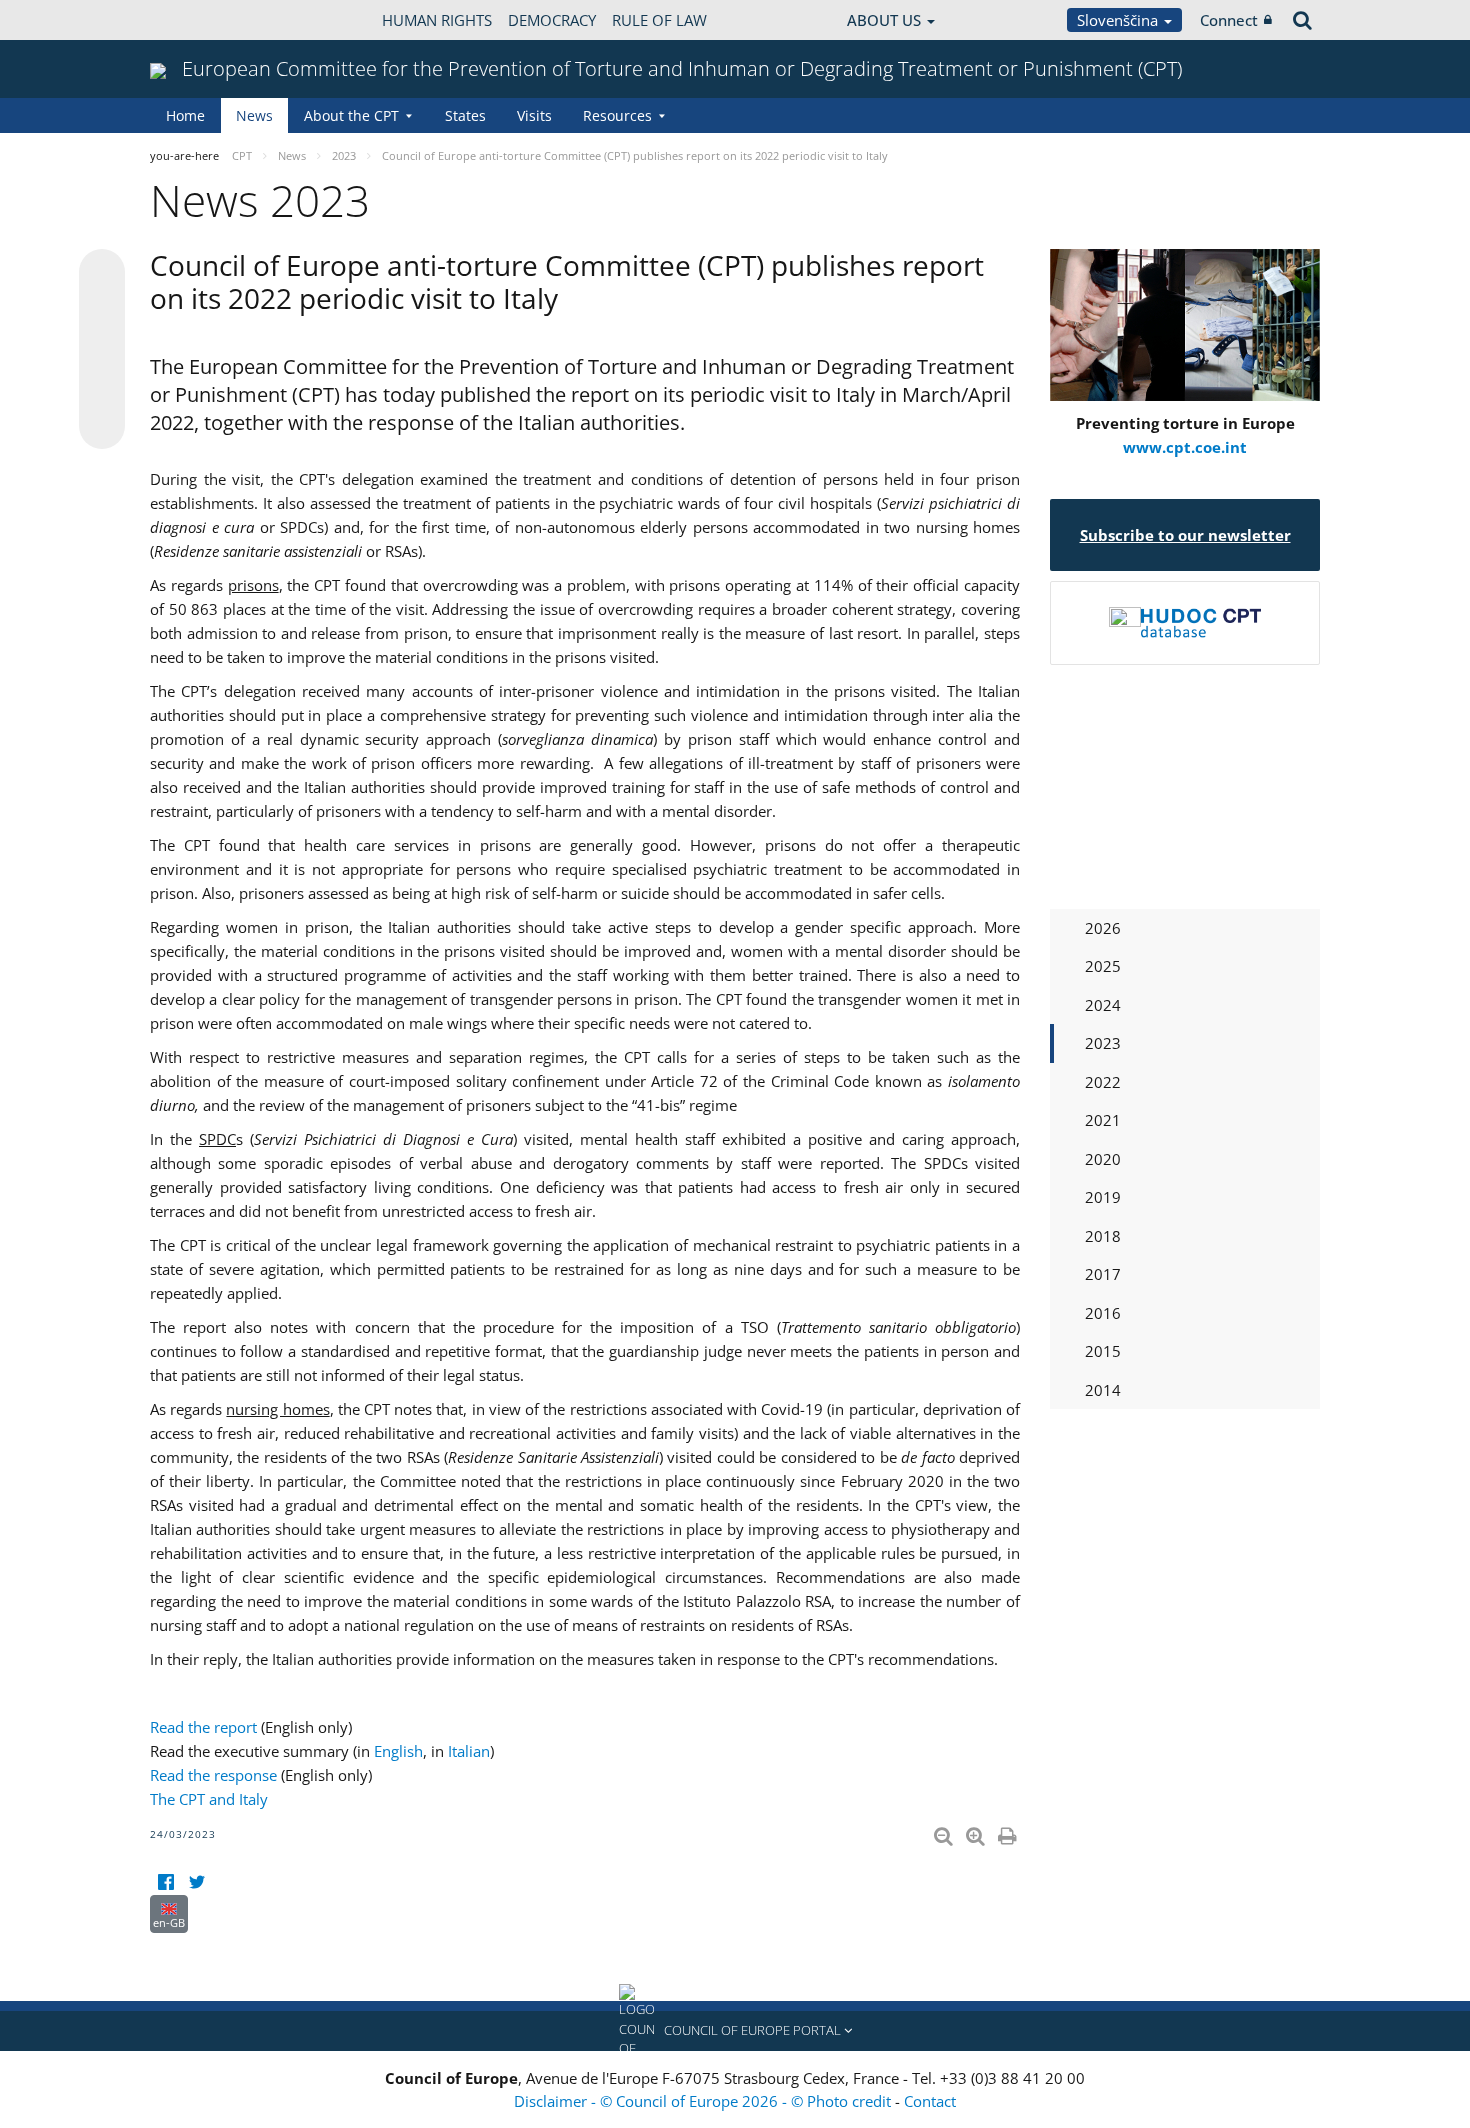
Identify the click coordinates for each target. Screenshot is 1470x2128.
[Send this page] (102, 426)
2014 (1103, 1390)
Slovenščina (1119, 20)
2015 (1103, 1351)
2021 (1103, 1120)
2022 (1103, 1082)
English (398, 1751)
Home (185, 115)
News (254, 115)
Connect (1229, 20)
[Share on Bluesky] (102, 274)
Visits (534, 115)
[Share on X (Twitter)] (102, 312)
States (465, 115)
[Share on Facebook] (102, 350)
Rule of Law (659, 20)
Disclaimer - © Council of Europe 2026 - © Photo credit (704, 2101)
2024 (1103, 1005)
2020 (1103, 1159)
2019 (1103, 1197)
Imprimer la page (1009, 1832)
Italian (469, 1751)
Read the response (213, 1775)
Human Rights (437, 20)
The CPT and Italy (209, 1799)
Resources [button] (617, 115)
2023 (1103, 1043)
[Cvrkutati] (196, 1882)
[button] (735, 2031)
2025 (1103, 966)
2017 (1103, 1274)
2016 (1103, 1313)
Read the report (203, 1727)
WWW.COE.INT (200, 20)
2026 (1103, 928)
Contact (930, 2101)
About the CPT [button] (351, 115)
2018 (1103, 1236)
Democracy (552, 20)
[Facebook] (165, 1882)
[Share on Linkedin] (102, 388)
